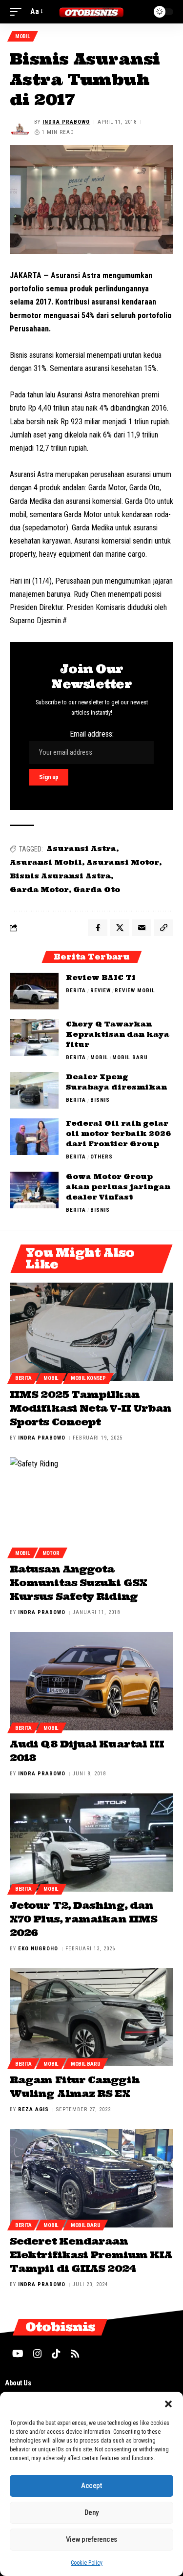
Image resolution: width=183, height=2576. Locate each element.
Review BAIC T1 (101, 978)
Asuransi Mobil (46, 862)
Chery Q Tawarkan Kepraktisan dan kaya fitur (118, 1034)
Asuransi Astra (81, 849)
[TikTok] (56, 2354)
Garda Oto (97, 890)
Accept (91, 2486)
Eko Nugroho (38, 1949)
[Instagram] (38, 2354)
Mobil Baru (130, 1058)
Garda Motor (39, 890)
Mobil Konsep (88, 1378)
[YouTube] (18, 2354)
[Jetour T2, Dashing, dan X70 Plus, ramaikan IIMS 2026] (91, 1843)
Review (101, 991)
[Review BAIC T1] (34, 991)
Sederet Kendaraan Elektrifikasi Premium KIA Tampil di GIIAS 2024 (91, 2255)
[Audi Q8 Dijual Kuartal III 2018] (91, 1681)
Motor (51, 1553)
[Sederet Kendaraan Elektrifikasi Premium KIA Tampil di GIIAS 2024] (91, 2178)
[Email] (142, 928)
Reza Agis (33, 2109)
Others (102, 1157)
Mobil (23, 36)
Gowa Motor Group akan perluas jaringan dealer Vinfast (118, 1187)
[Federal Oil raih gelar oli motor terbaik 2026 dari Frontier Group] (34, 1137)
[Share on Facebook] (98, 928)
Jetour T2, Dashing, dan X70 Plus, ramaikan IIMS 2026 (83, 1919)
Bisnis (100, 1100)
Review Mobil (135, 991)
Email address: (92, 734)
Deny (91, 2512)
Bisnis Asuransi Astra (60, 876)
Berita (76, 991)
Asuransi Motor (123, 862)
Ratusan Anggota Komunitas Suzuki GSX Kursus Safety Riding (78, 1583)
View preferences (91, 2539)
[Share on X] (120, 928)
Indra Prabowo (66, 122)
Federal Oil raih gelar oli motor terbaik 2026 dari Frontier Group (118, 1134)
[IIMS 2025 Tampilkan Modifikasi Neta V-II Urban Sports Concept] (91, 1332)
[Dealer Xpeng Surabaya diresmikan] (34, 1090)
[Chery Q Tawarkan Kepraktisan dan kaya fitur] (34, 1037)
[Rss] (75, 2354)
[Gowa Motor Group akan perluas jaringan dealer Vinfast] (34, 1190)
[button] (168, 2404)
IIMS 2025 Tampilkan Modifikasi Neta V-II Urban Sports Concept (91, 1408)
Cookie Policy (87, 2563)
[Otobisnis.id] (92, 11)
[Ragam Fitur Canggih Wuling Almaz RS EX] (91, 2017)
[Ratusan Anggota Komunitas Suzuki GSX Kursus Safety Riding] (91, 1506)
